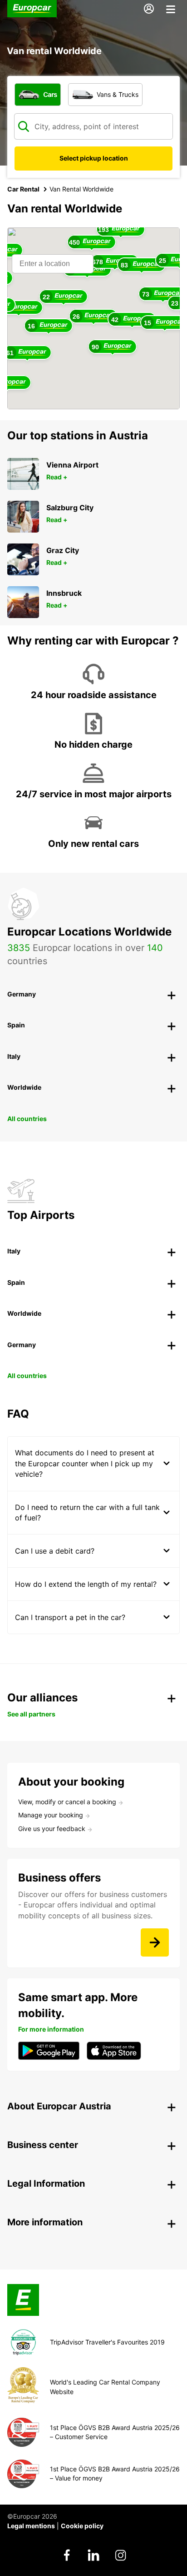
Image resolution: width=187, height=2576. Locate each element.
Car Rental (23, 189)
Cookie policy (82, 2526)
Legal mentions (31, 2526)
